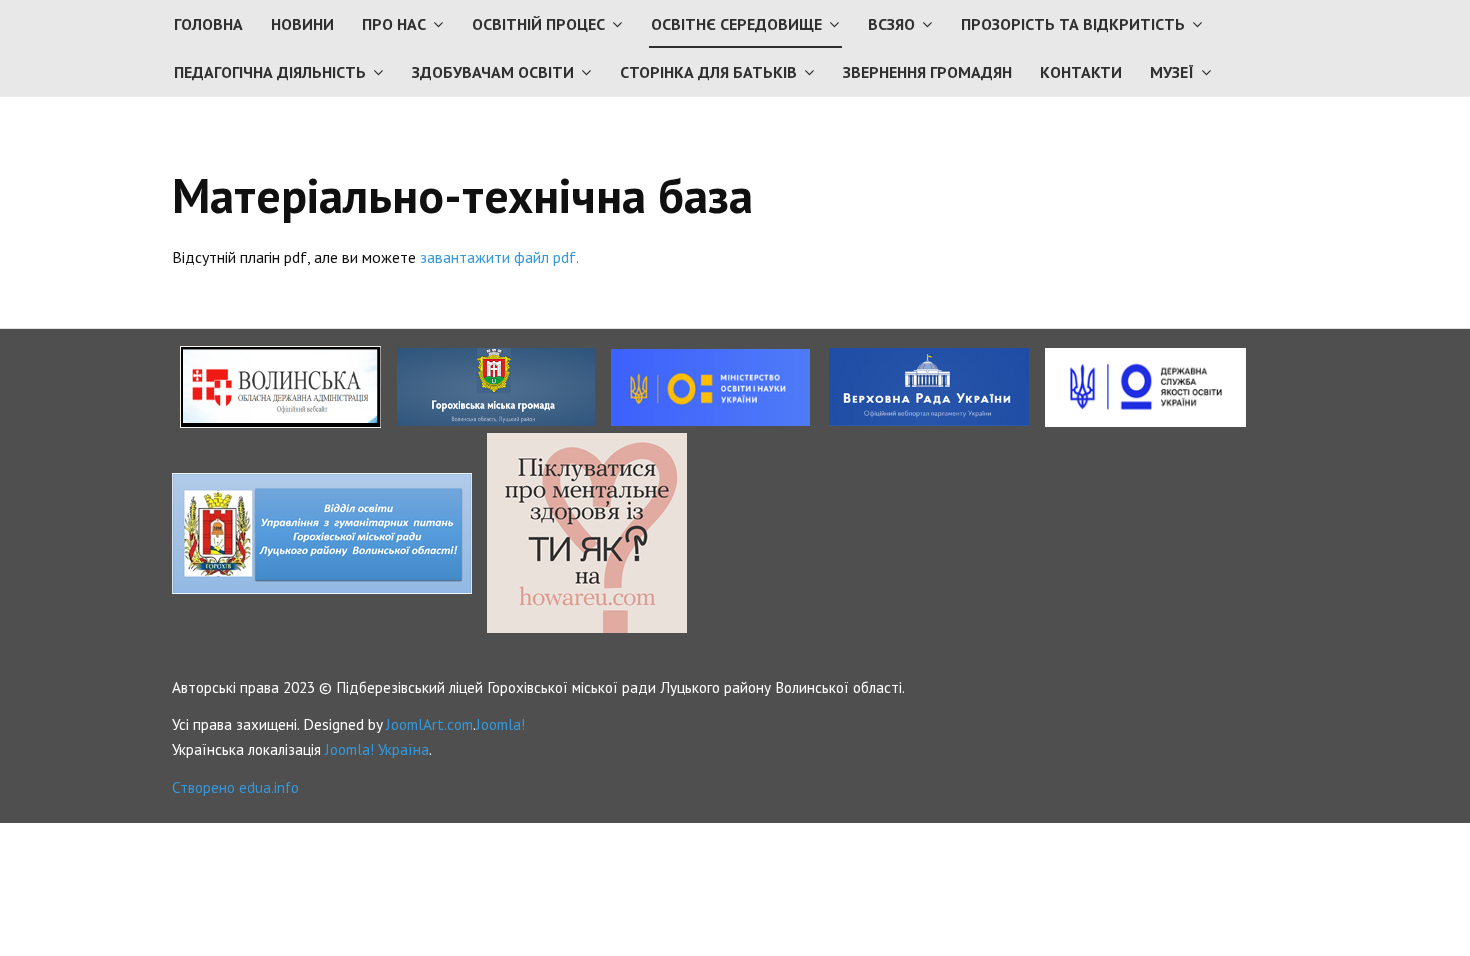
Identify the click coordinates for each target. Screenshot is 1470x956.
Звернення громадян (927, 72)
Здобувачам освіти (493, 72)
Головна (208, 24)
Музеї (1172, 72)
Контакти (1081, 72)
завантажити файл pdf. (499, 257)
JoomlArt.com (429, 724)
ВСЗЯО (891, 24)
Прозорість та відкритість (1073, 24)
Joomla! (500, 724)
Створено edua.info (235, 787)
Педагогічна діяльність (270, 72)
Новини (302, 24)
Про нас (394, 24)
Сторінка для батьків (708, 72)
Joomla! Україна (377, 749)
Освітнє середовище (736, 24)
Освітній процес (538, 24)
